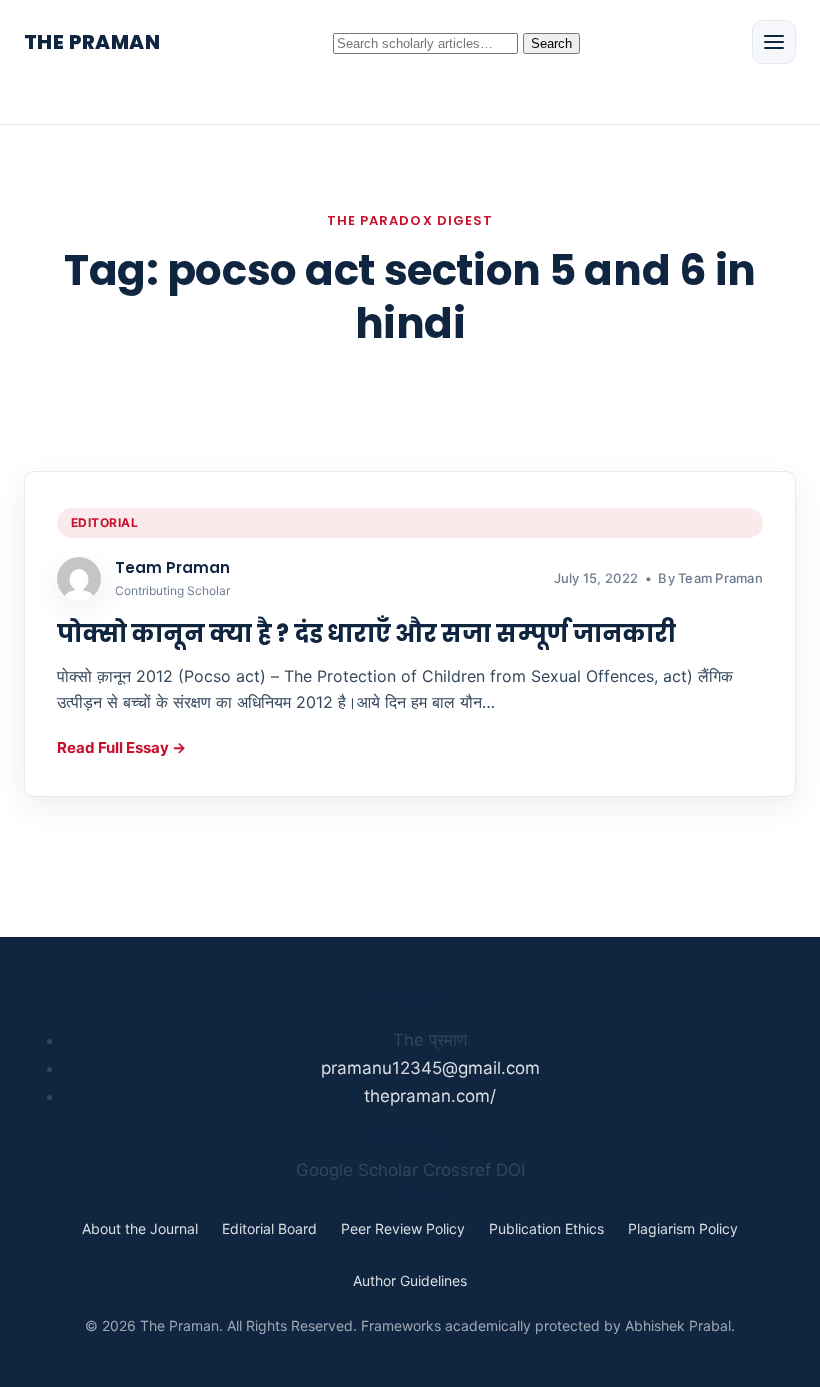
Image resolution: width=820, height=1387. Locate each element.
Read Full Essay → (121, 747)
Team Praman (172, 567)
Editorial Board (269, 1228)
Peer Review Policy (403, 1228)
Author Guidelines (410, 1280)
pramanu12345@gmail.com (430, 1068)
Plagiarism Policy (683, 1228)
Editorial (104, 522)
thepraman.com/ (430, 1096)
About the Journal (140, 1228)
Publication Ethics (546, 1228)
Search (551, 43)
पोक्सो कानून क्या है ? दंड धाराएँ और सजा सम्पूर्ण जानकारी (366, 633)
